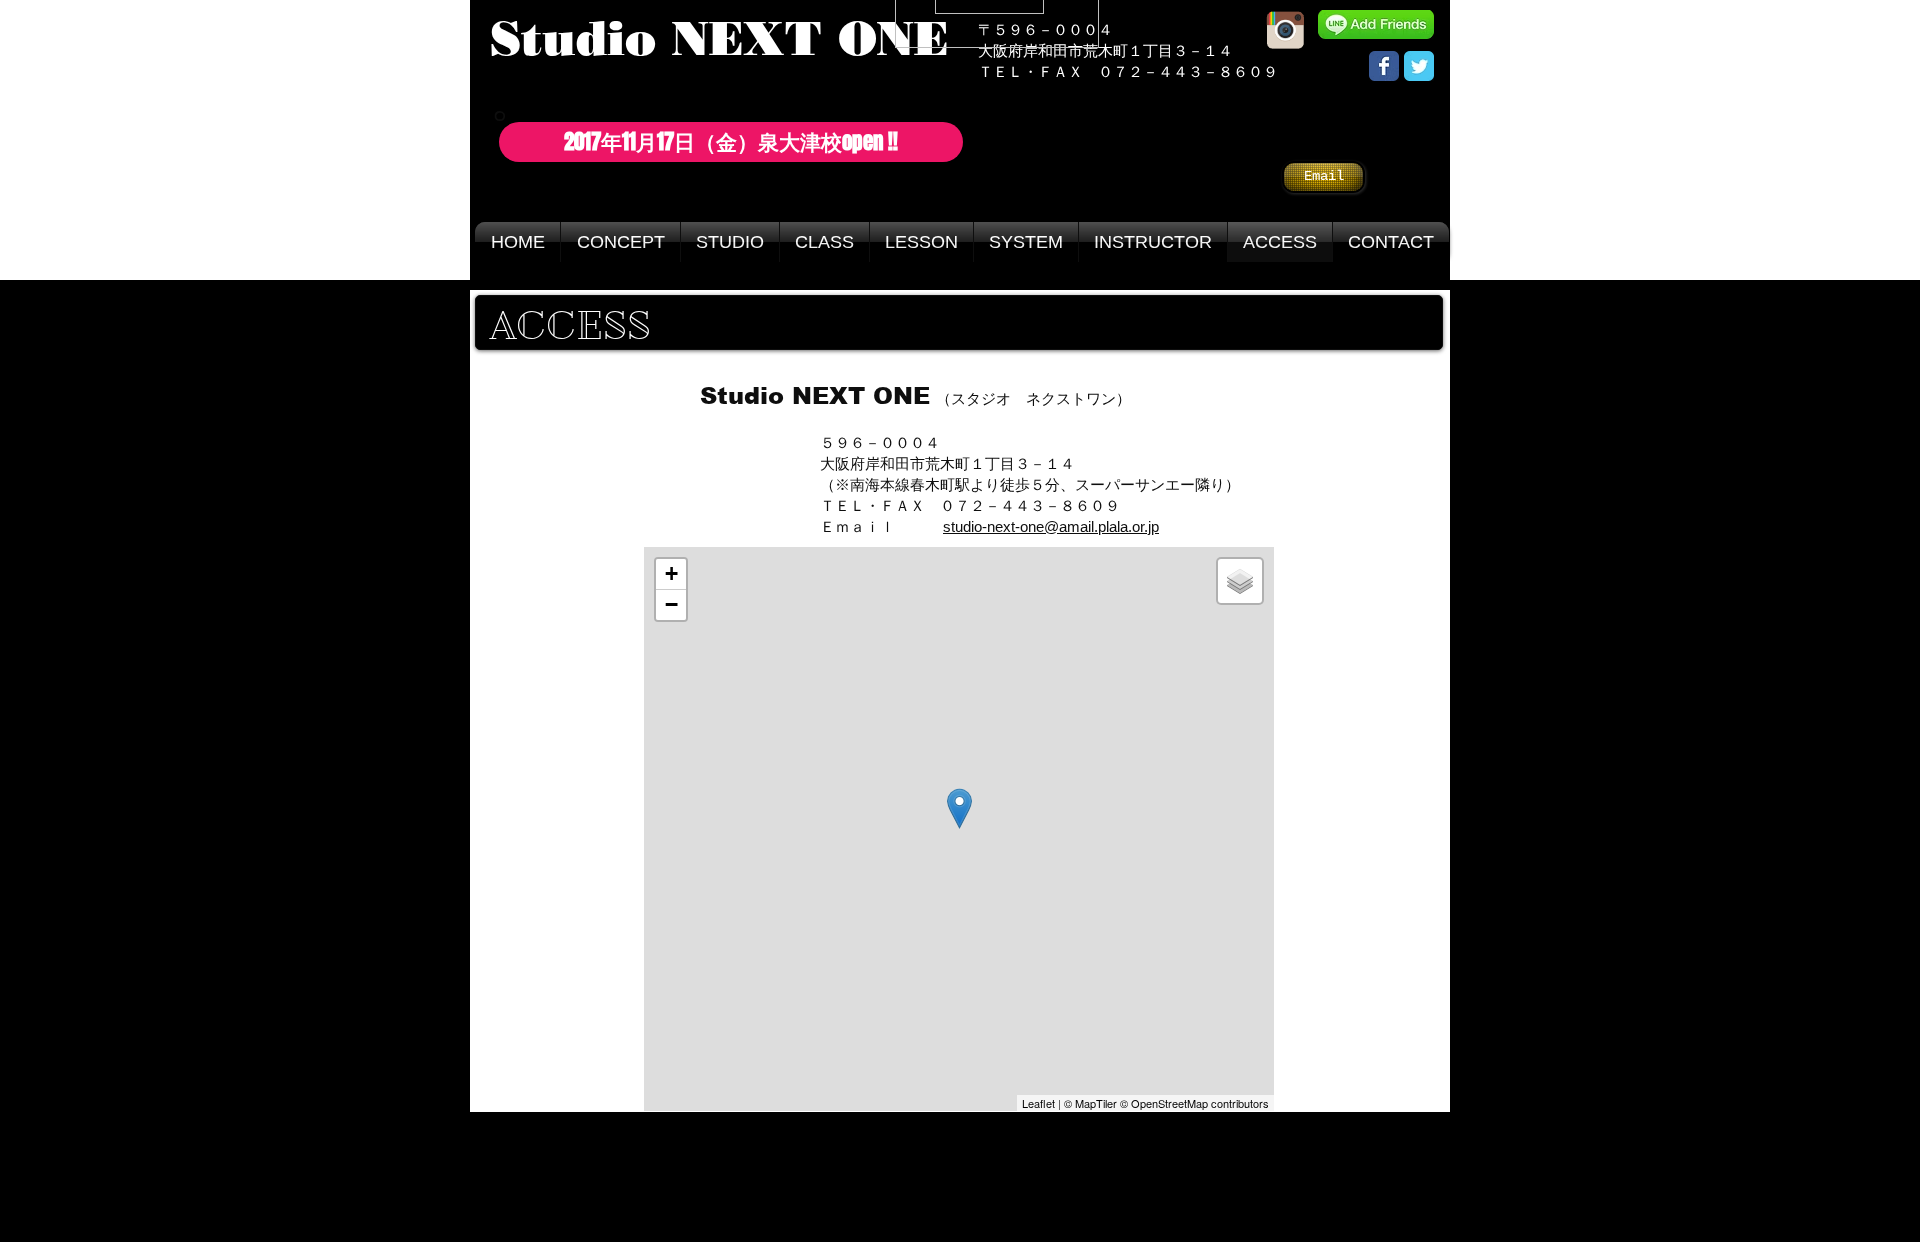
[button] (731, 142)
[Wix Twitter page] (1419, 66)
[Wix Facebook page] (1384, 66)
